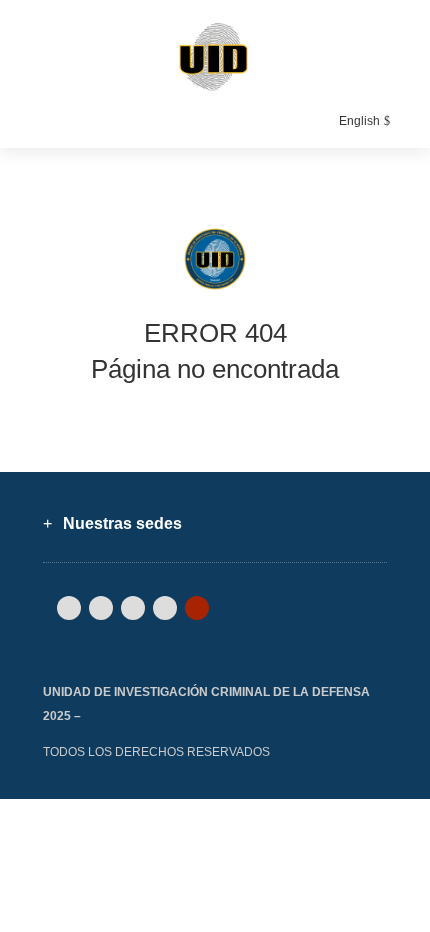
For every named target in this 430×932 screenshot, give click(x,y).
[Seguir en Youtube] (197, 608)
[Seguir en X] (101, 608)
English (359, 121)
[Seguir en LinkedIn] (133, 608)
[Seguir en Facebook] (69, 608)
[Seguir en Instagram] (165, 608)
